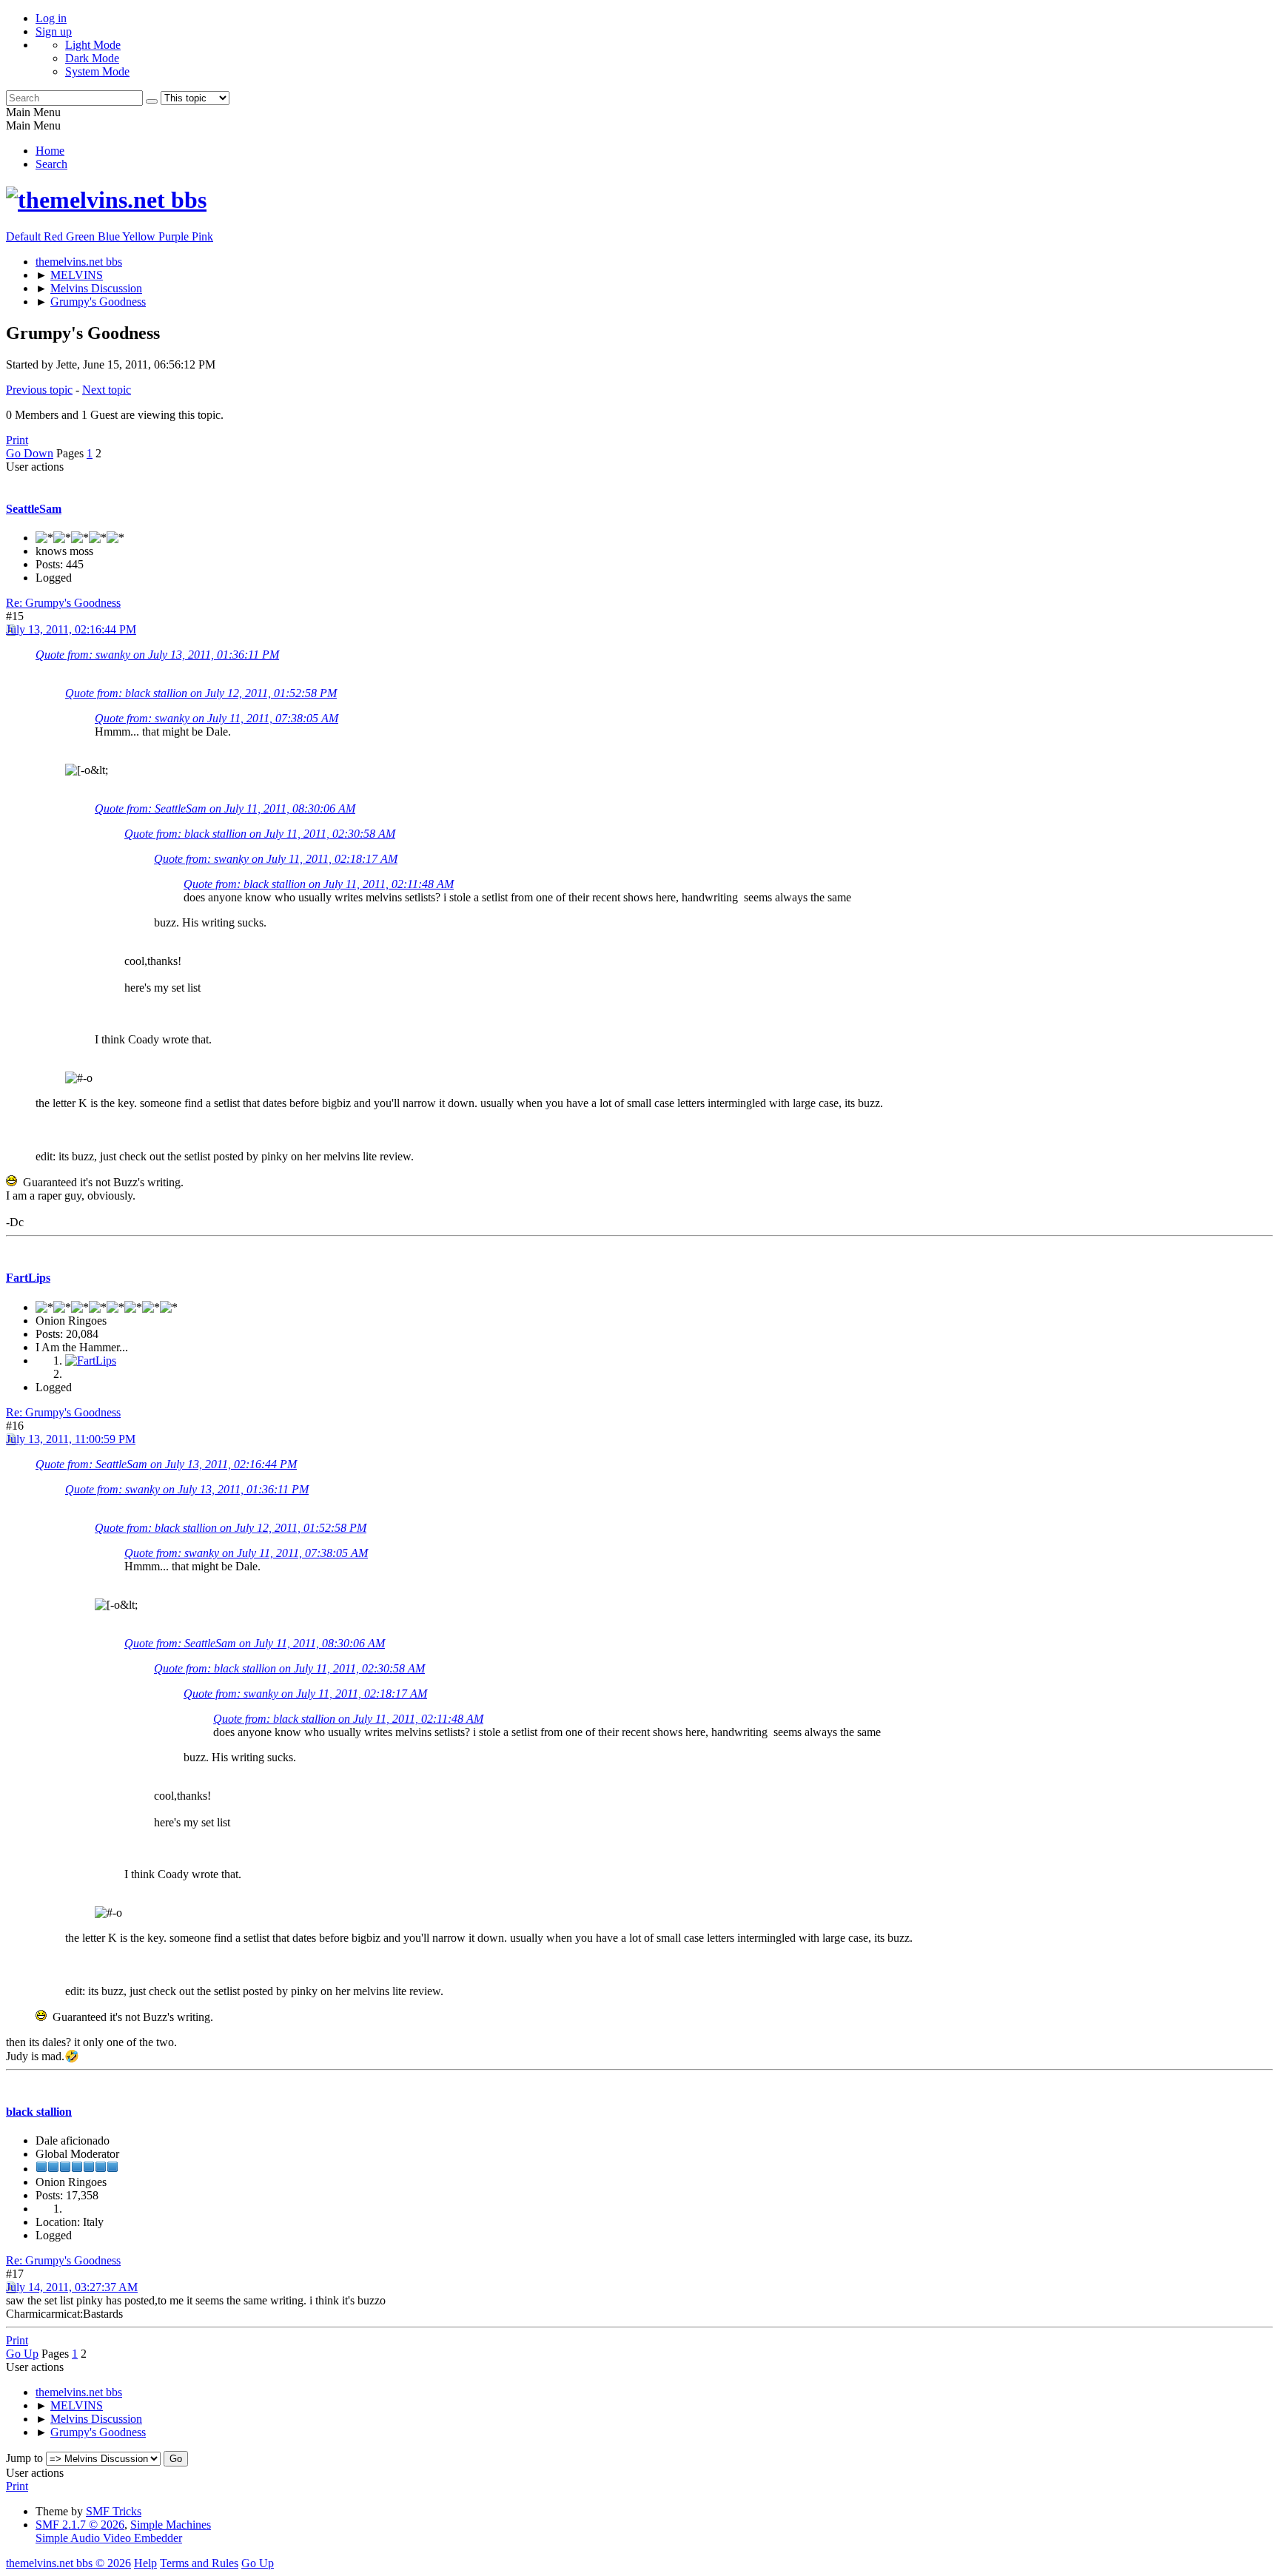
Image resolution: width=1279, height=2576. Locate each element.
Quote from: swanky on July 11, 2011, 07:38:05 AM (216, 718)
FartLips (28, 1278)
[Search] (152, 101)
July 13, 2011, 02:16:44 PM (71, 629)
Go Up (22, 2354)
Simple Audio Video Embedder (109, 2538)
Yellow (140, 236)
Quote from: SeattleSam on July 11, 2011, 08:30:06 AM (225, 808)
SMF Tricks (114, 2511)
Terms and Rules (199, 2563)
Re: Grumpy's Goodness (63, 603)
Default (25, 236)
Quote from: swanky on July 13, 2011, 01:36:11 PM (157, 655)
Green (82, 236)
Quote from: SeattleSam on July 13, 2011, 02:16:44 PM (166, 1464)
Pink (202, 236)
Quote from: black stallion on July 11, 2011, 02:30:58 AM (260, 834)
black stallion (39, 2112)
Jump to (24, 2458)
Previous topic (39, 390)
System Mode (97, 71)
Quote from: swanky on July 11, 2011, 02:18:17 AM (276, 859)
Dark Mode (92, 58)
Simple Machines (171, 2525)
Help (145, 2563)
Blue (110, 236)
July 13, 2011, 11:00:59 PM (71, 1439)
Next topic (107, 390)
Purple (175, 236)
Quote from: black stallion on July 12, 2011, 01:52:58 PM (201, 693)
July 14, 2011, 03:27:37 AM (72, 2287)
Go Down (30, 453)
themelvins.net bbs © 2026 (68, 2563)
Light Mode (93, 45)
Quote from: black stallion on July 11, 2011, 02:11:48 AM (319, 884)
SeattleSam (34, 509)
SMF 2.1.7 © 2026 (80, 2525)
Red (55, 236)
